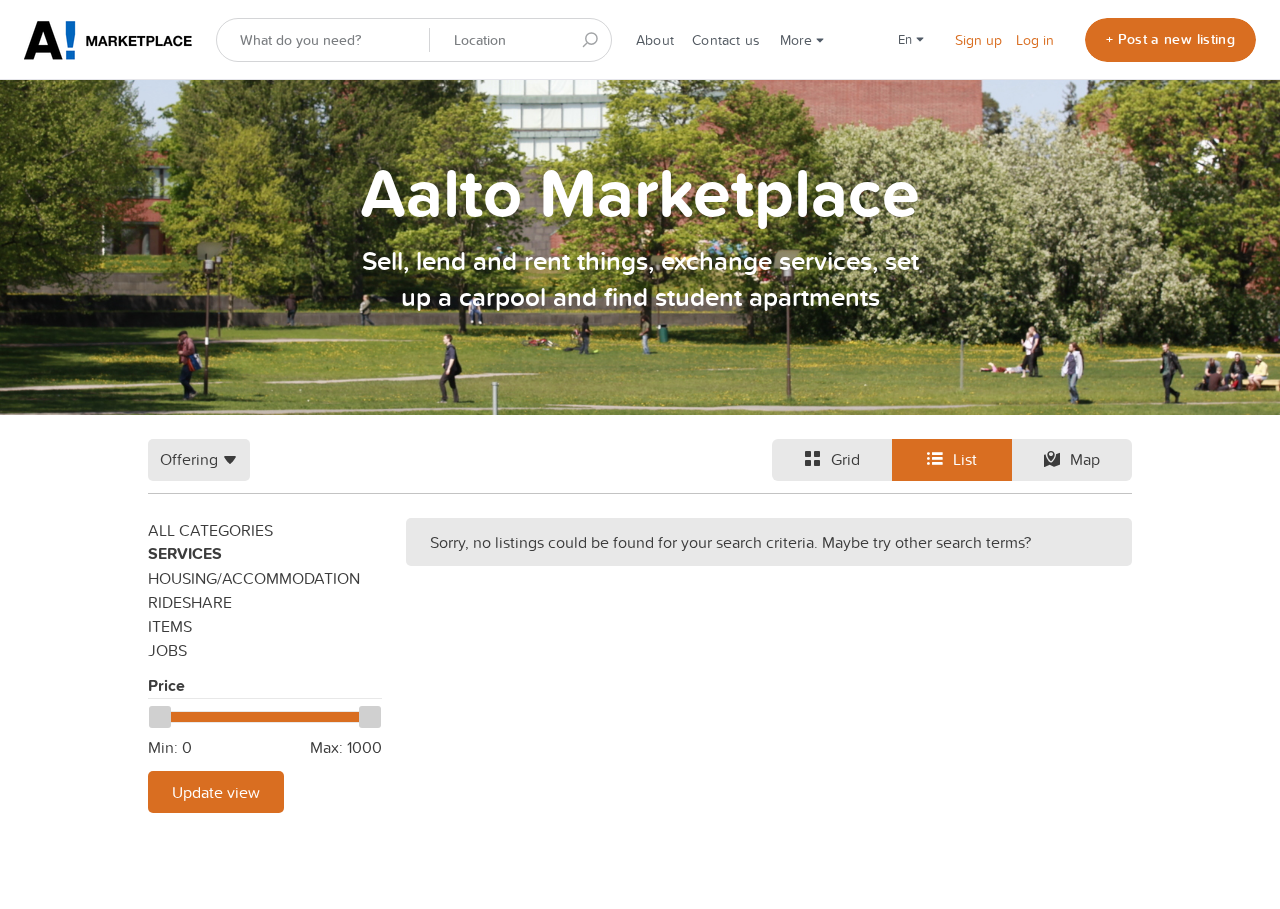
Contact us (726, 40)
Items (170, 626)
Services (185, 553)
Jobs (167, 650)
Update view (216, 792)
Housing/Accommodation (254, 578)
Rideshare (190, 602)
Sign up (978, 40)
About (655, 40)
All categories (210, 530)
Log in (1035, 40)
